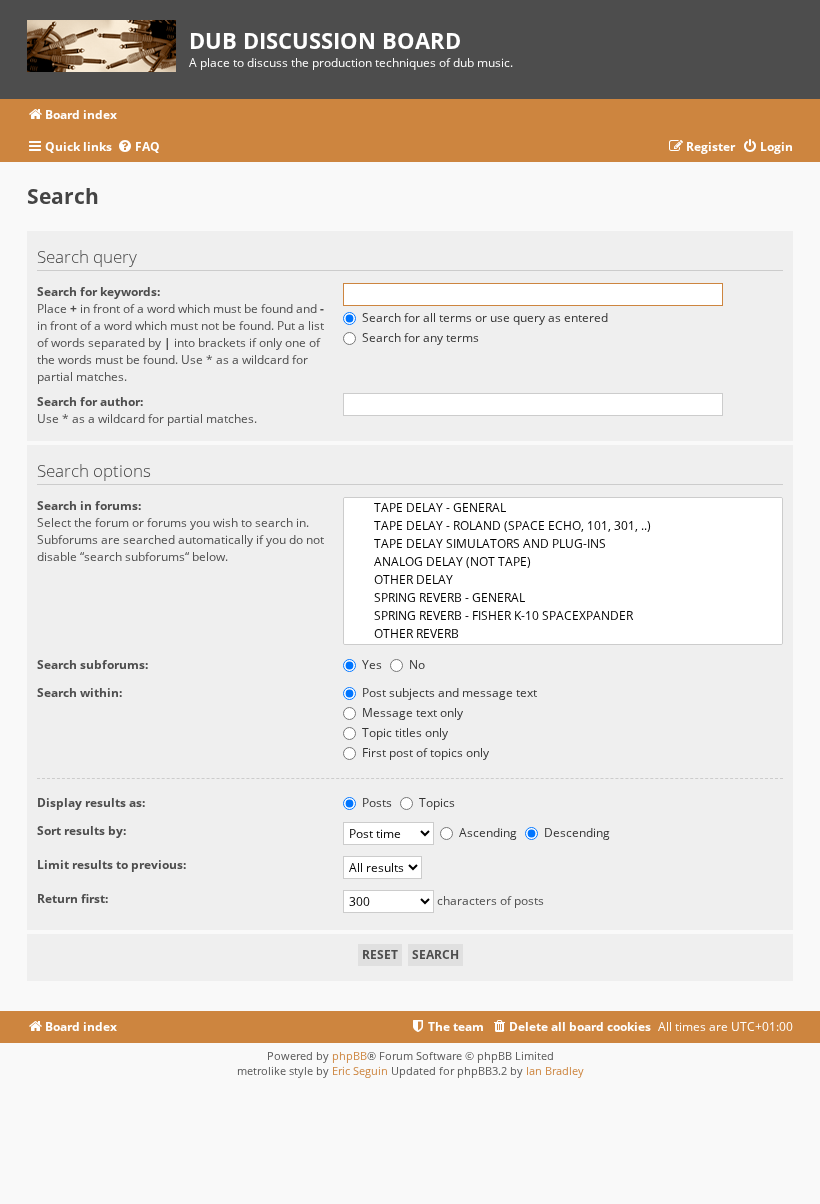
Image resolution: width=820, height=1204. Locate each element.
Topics (435, 802)
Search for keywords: (98, 291)
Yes (370, 664)
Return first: (72, 898)
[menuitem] (138, 147)
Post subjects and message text (448, 692)
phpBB (349, 1055)
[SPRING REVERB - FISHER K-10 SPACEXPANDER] (563, 616)
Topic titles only (403, 732)
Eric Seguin (360, 1070)
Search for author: (90, 401)
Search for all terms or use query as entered (483, 317)
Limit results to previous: (111, 864)
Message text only (411, 712)
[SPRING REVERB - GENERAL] (563, 598)
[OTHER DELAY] (563, 580)
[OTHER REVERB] (563, 634)
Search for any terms (419, 337)
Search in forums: (89, 505)
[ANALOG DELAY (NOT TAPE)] (563, 562)
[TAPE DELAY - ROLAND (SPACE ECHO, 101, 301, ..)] (563, 526)
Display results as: (91, 802)
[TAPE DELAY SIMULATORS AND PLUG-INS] (563, 544)
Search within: (79, 692)
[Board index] (108, 42)
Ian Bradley (555, 1070)
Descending (575, 832)
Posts (375, 802)
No (415, 664)
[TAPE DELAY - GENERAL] (563, 508)
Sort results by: (81, 830)
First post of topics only (424, 752)
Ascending (486, 832)
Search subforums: (92, 664)
